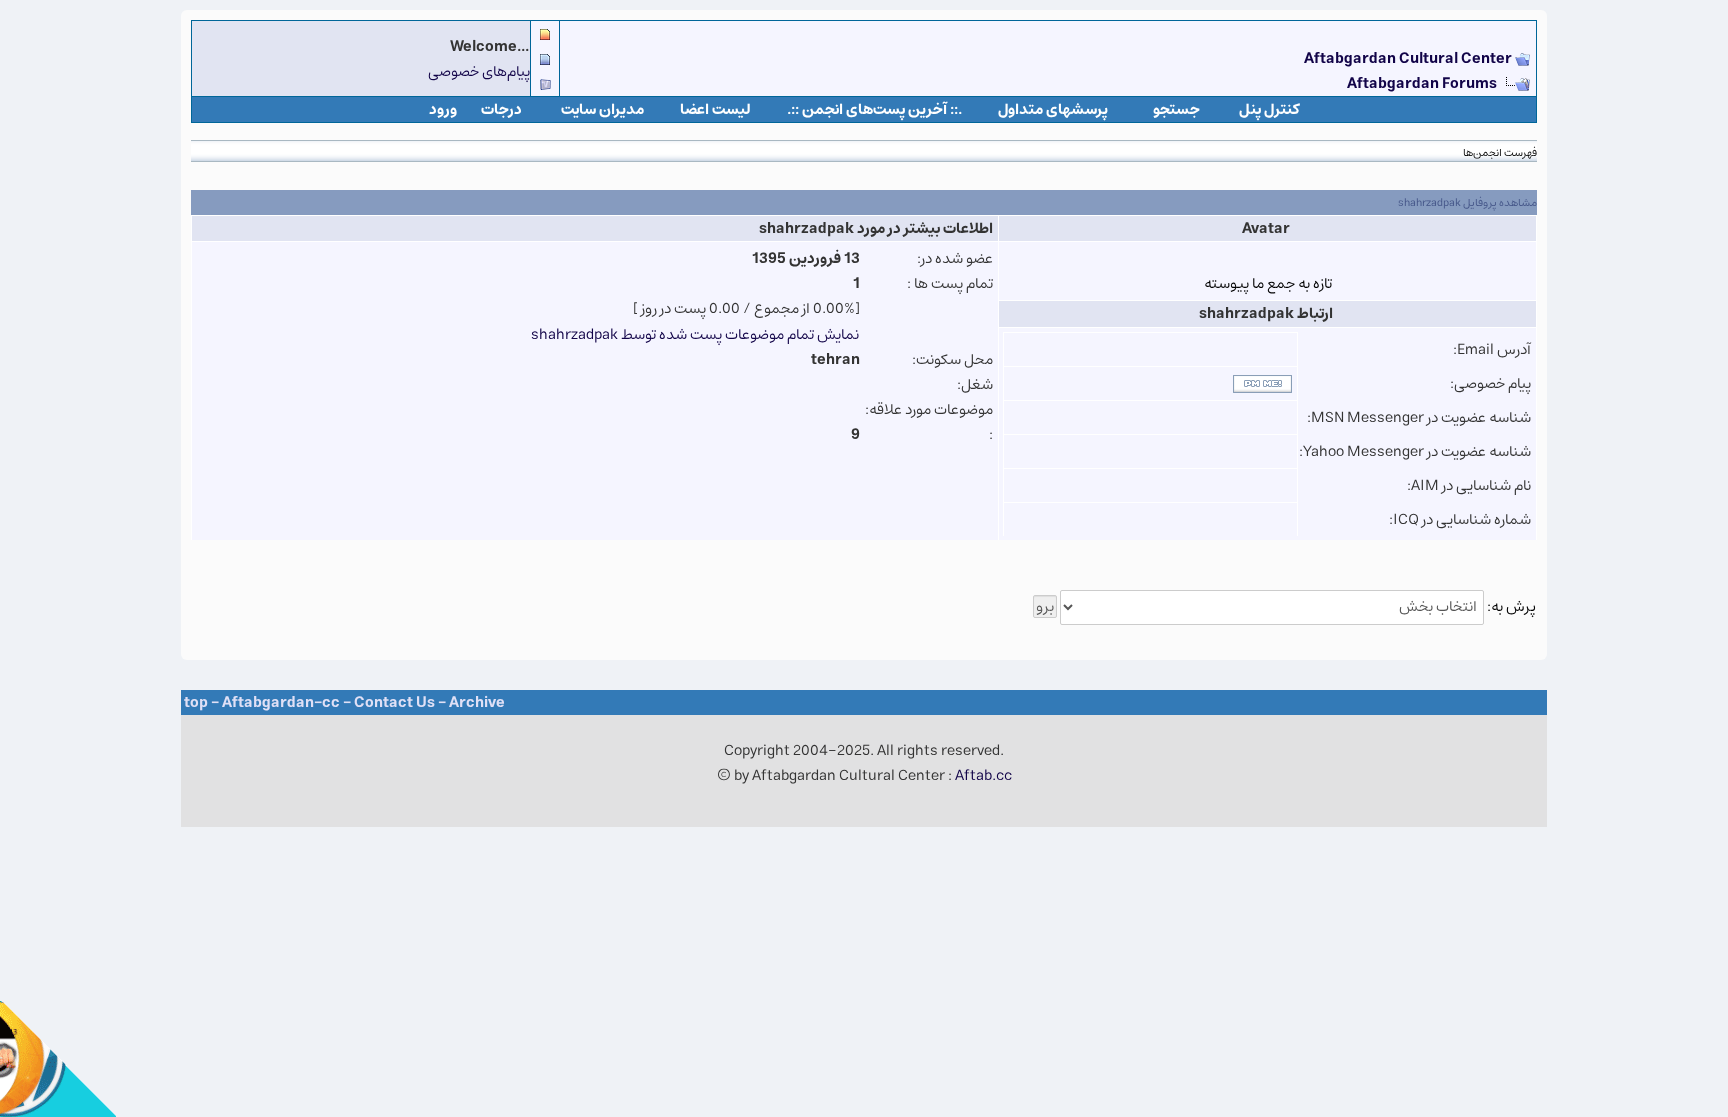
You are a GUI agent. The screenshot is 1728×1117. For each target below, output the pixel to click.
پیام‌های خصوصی (479, 71)
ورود (443, 109)
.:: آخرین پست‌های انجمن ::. (874, 109)
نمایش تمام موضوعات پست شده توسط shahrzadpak (695, 334)
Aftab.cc (983, 775)
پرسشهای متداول (1053, 109)
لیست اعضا (715, 109)
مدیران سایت (602, 109)
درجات (501, 109)
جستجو (1176, 109)
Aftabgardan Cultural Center (1409, 58)
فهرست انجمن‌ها (1500, 152)
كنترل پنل (1269, 109)
